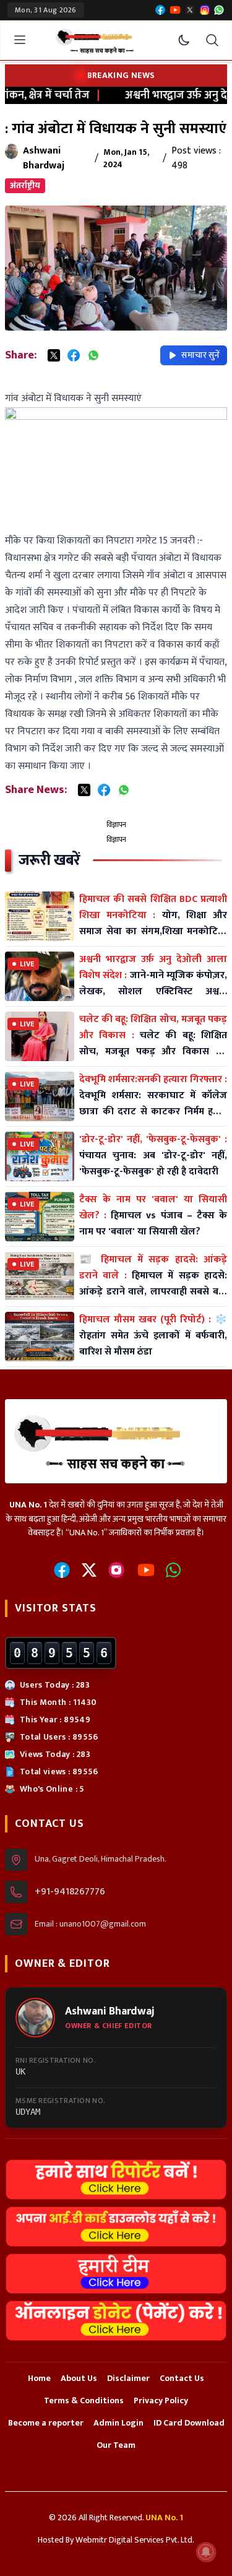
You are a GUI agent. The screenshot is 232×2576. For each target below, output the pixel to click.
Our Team (116, 2445)
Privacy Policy (161, 2400)
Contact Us (182, 2378)
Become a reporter (46, 2423)
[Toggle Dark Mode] (184, 40)
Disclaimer (128, 2378)
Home (39, 2378)
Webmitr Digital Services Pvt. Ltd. (135, 2540)
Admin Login (118, 2423)
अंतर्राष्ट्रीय (25, 185)
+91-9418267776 (70, 1892)
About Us (79, 2378)
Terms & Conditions (84, 2400)
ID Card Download (189, 2423)
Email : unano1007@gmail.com (90, 1924)
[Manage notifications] (206, 2552)
